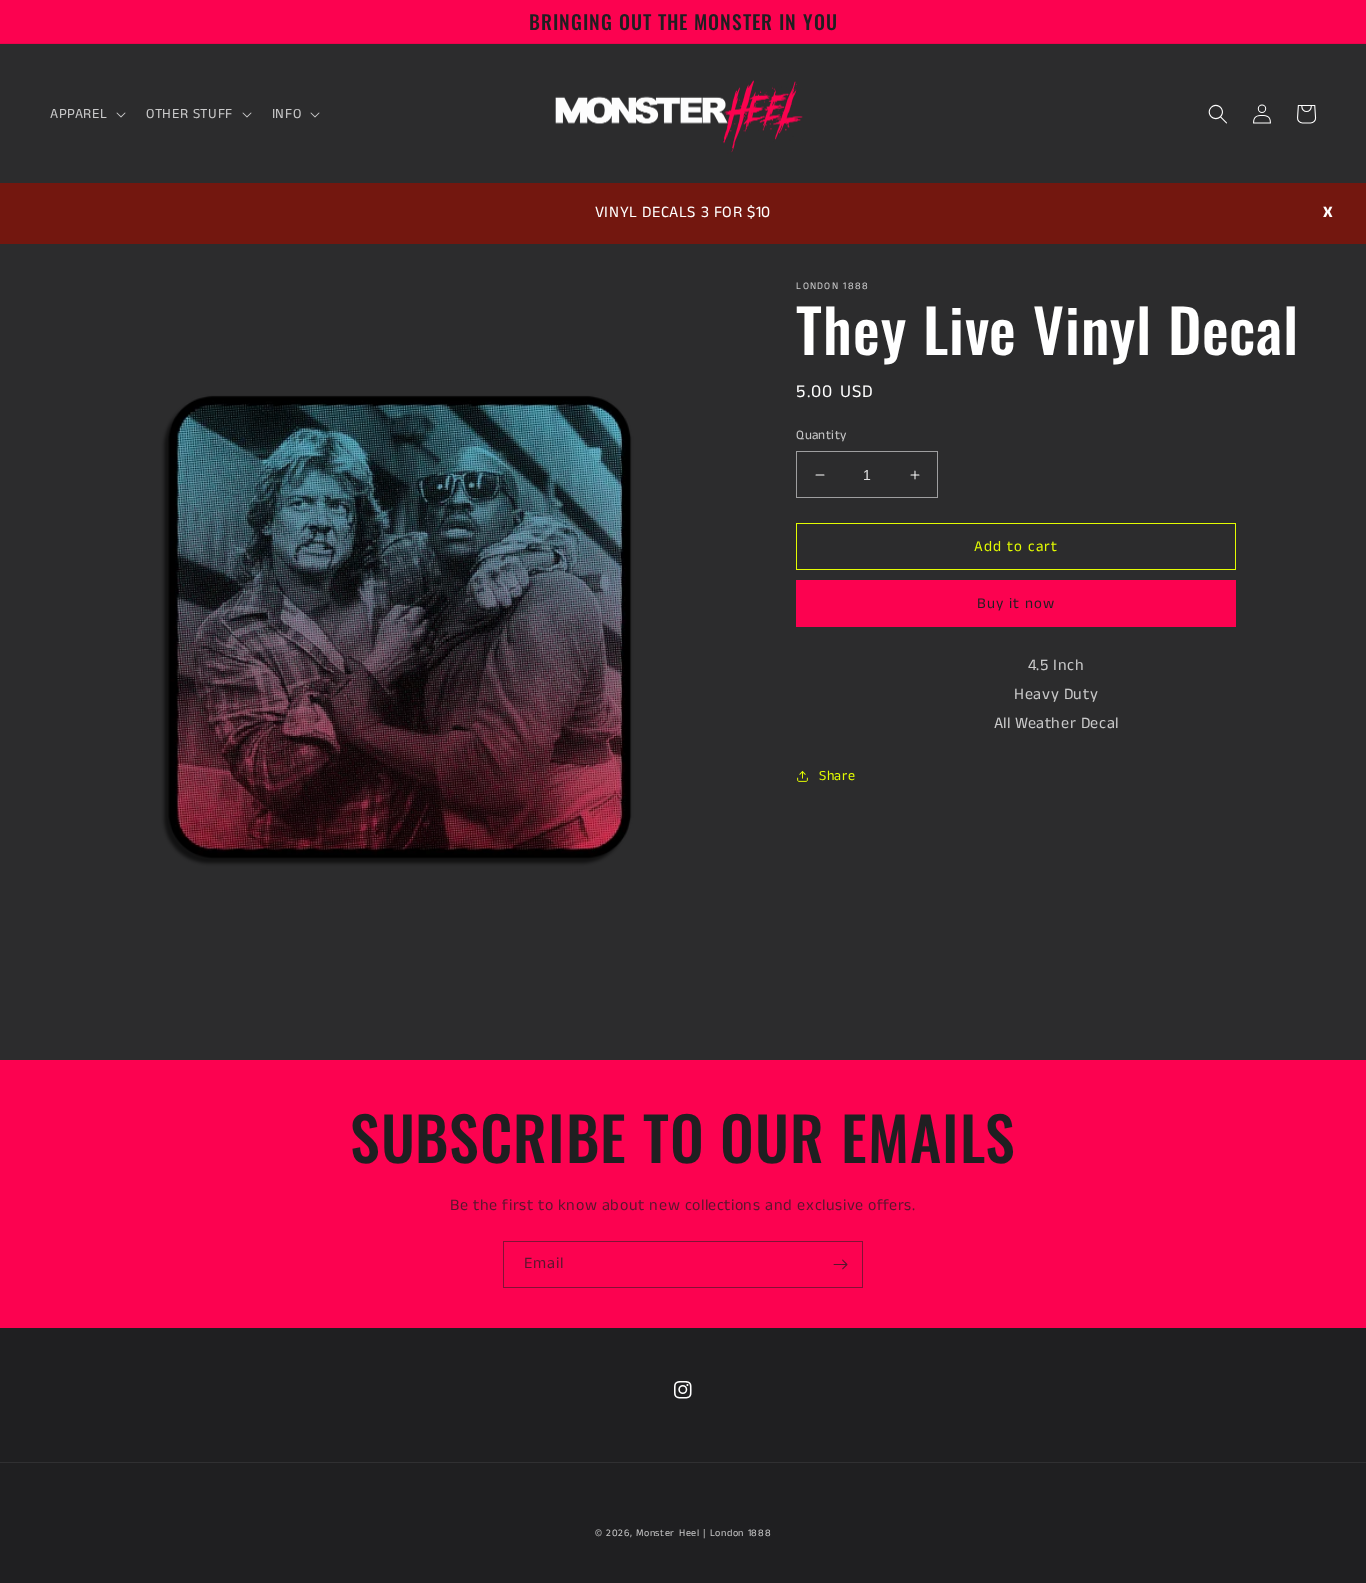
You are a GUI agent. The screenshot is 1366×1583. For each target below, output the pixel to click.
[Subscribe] (840, 1264)
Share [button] (837, 776)
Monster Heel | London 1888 (703, 1533)
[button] (86, 114)
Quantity (821, 435)
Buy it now (1016, 603)
